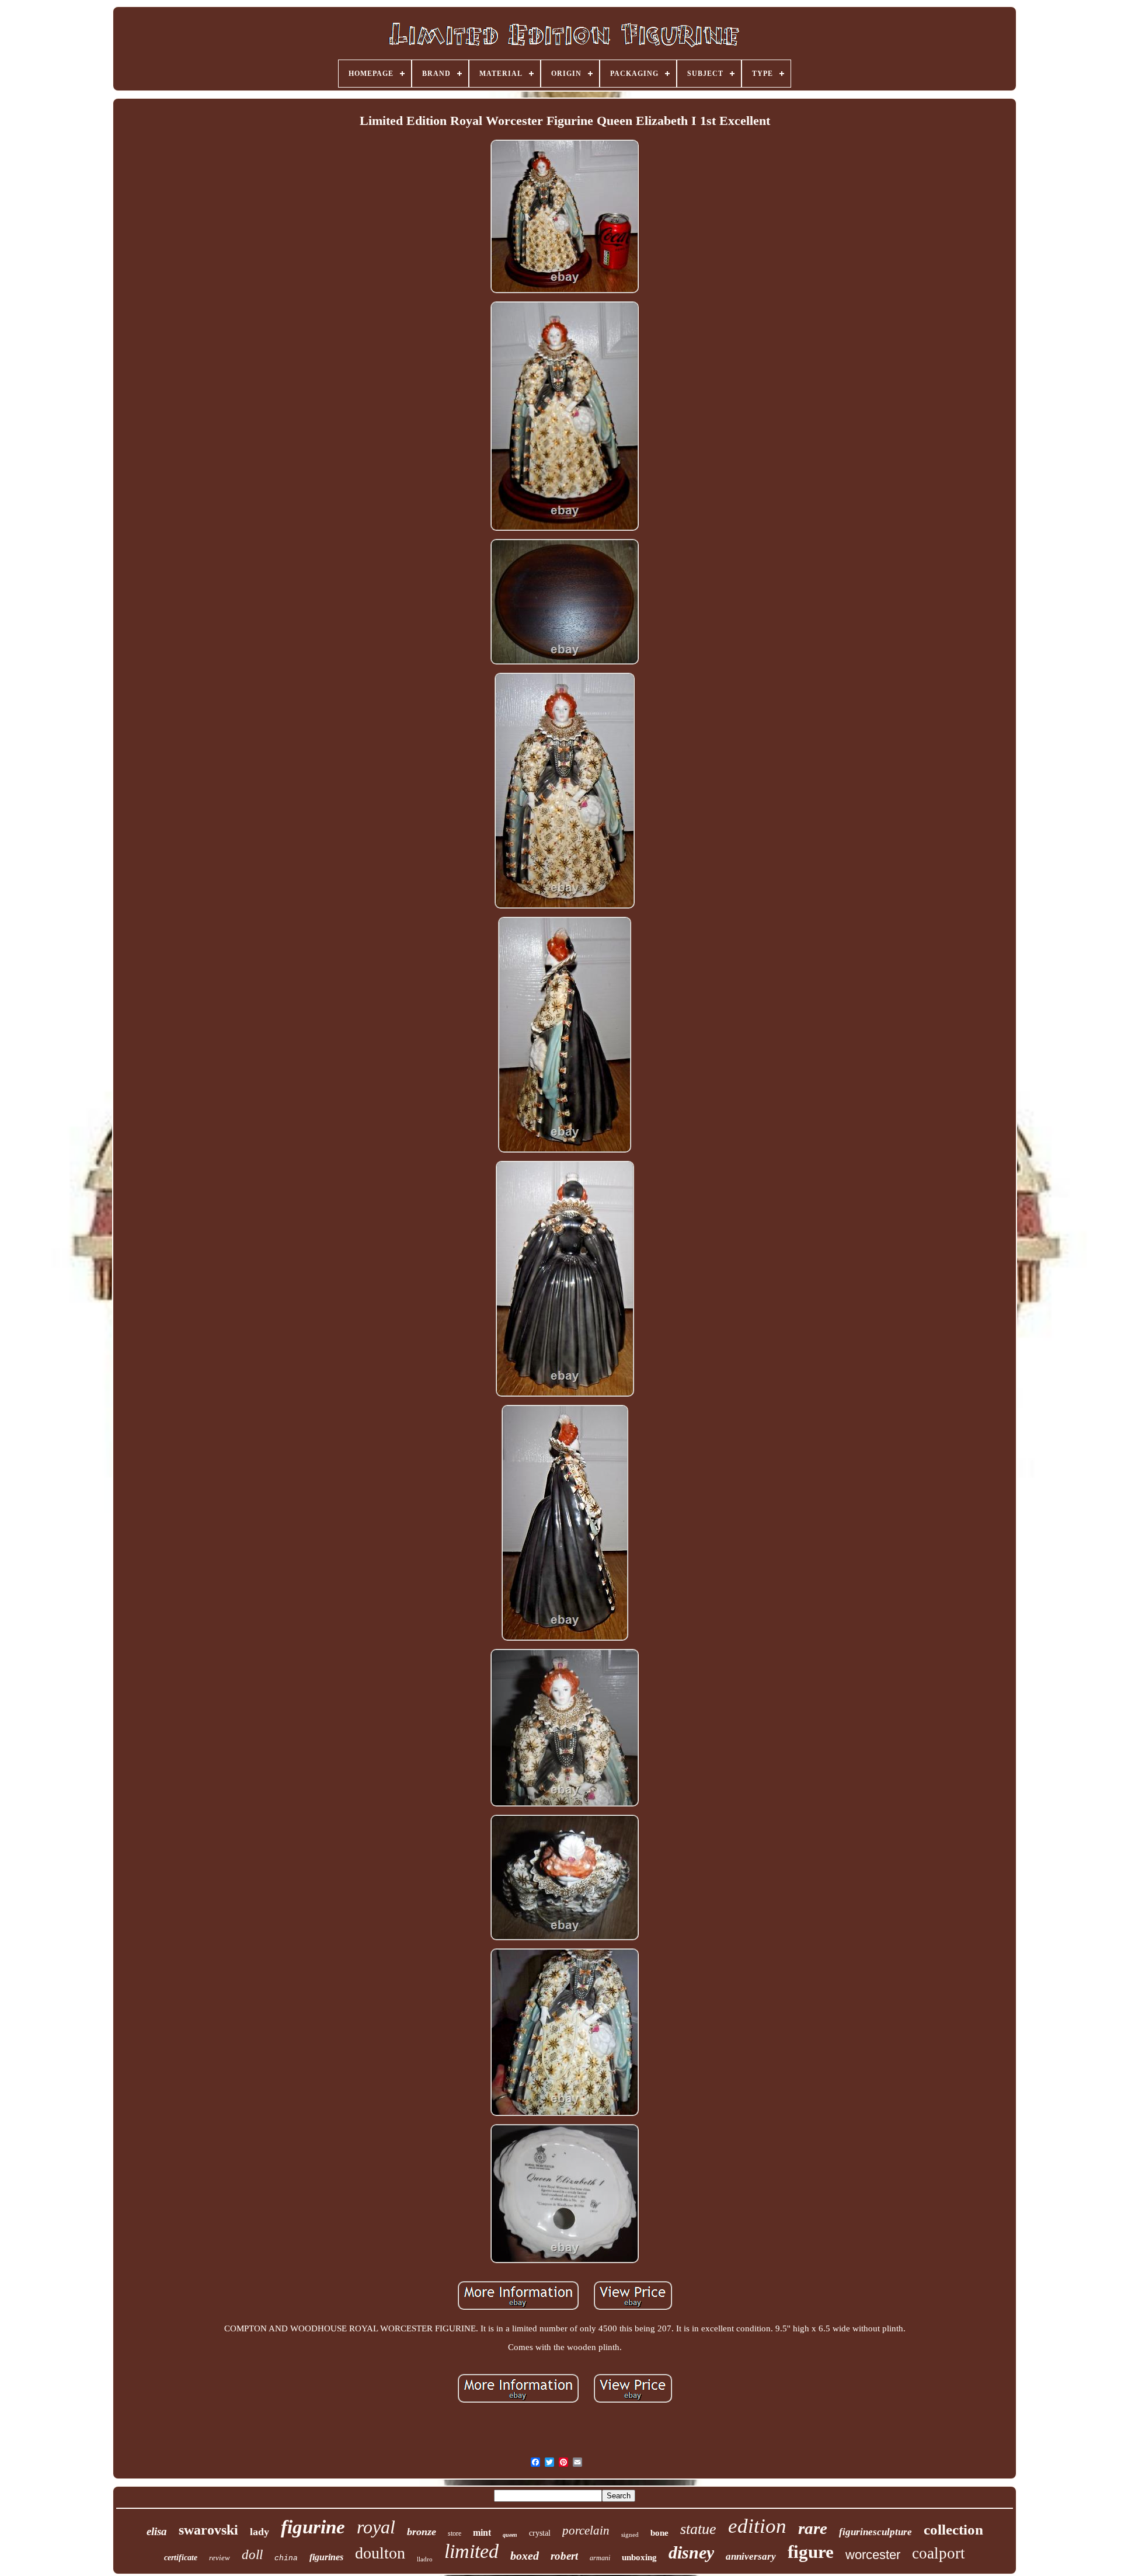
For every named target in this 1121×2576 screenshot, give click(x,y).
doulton (380, 2553)
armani (600, 2558)
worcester (873, 2555)
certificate (181, 2558)
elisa (157, 2531)
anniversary (751, 2556)
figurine (313, 2527)
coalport (939, 2553)
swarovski (208, 2530)
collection (953, 2530)
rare (813, 2528)
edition (757, 2526)
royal (376, 2527)
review (220, 2558)
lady (260, 2532)
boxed (525, 2556)
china (286, 2558)
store (455, 2533)
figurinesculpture (875, 2532)
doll (252, 2555)
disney (691, 2552)
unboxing (639, 2557)
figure (811, 2552)
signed (630, 2535)
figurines (326, 2557)
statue (698, 2529)
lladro (425, 2559)
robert (564, 2556)
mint (482, 2533)
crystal (540, 2533)
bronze (422, 2532)
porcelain (586, 2530)
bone (659, 2533)
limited (471, 2551)
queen (510, 2535)
